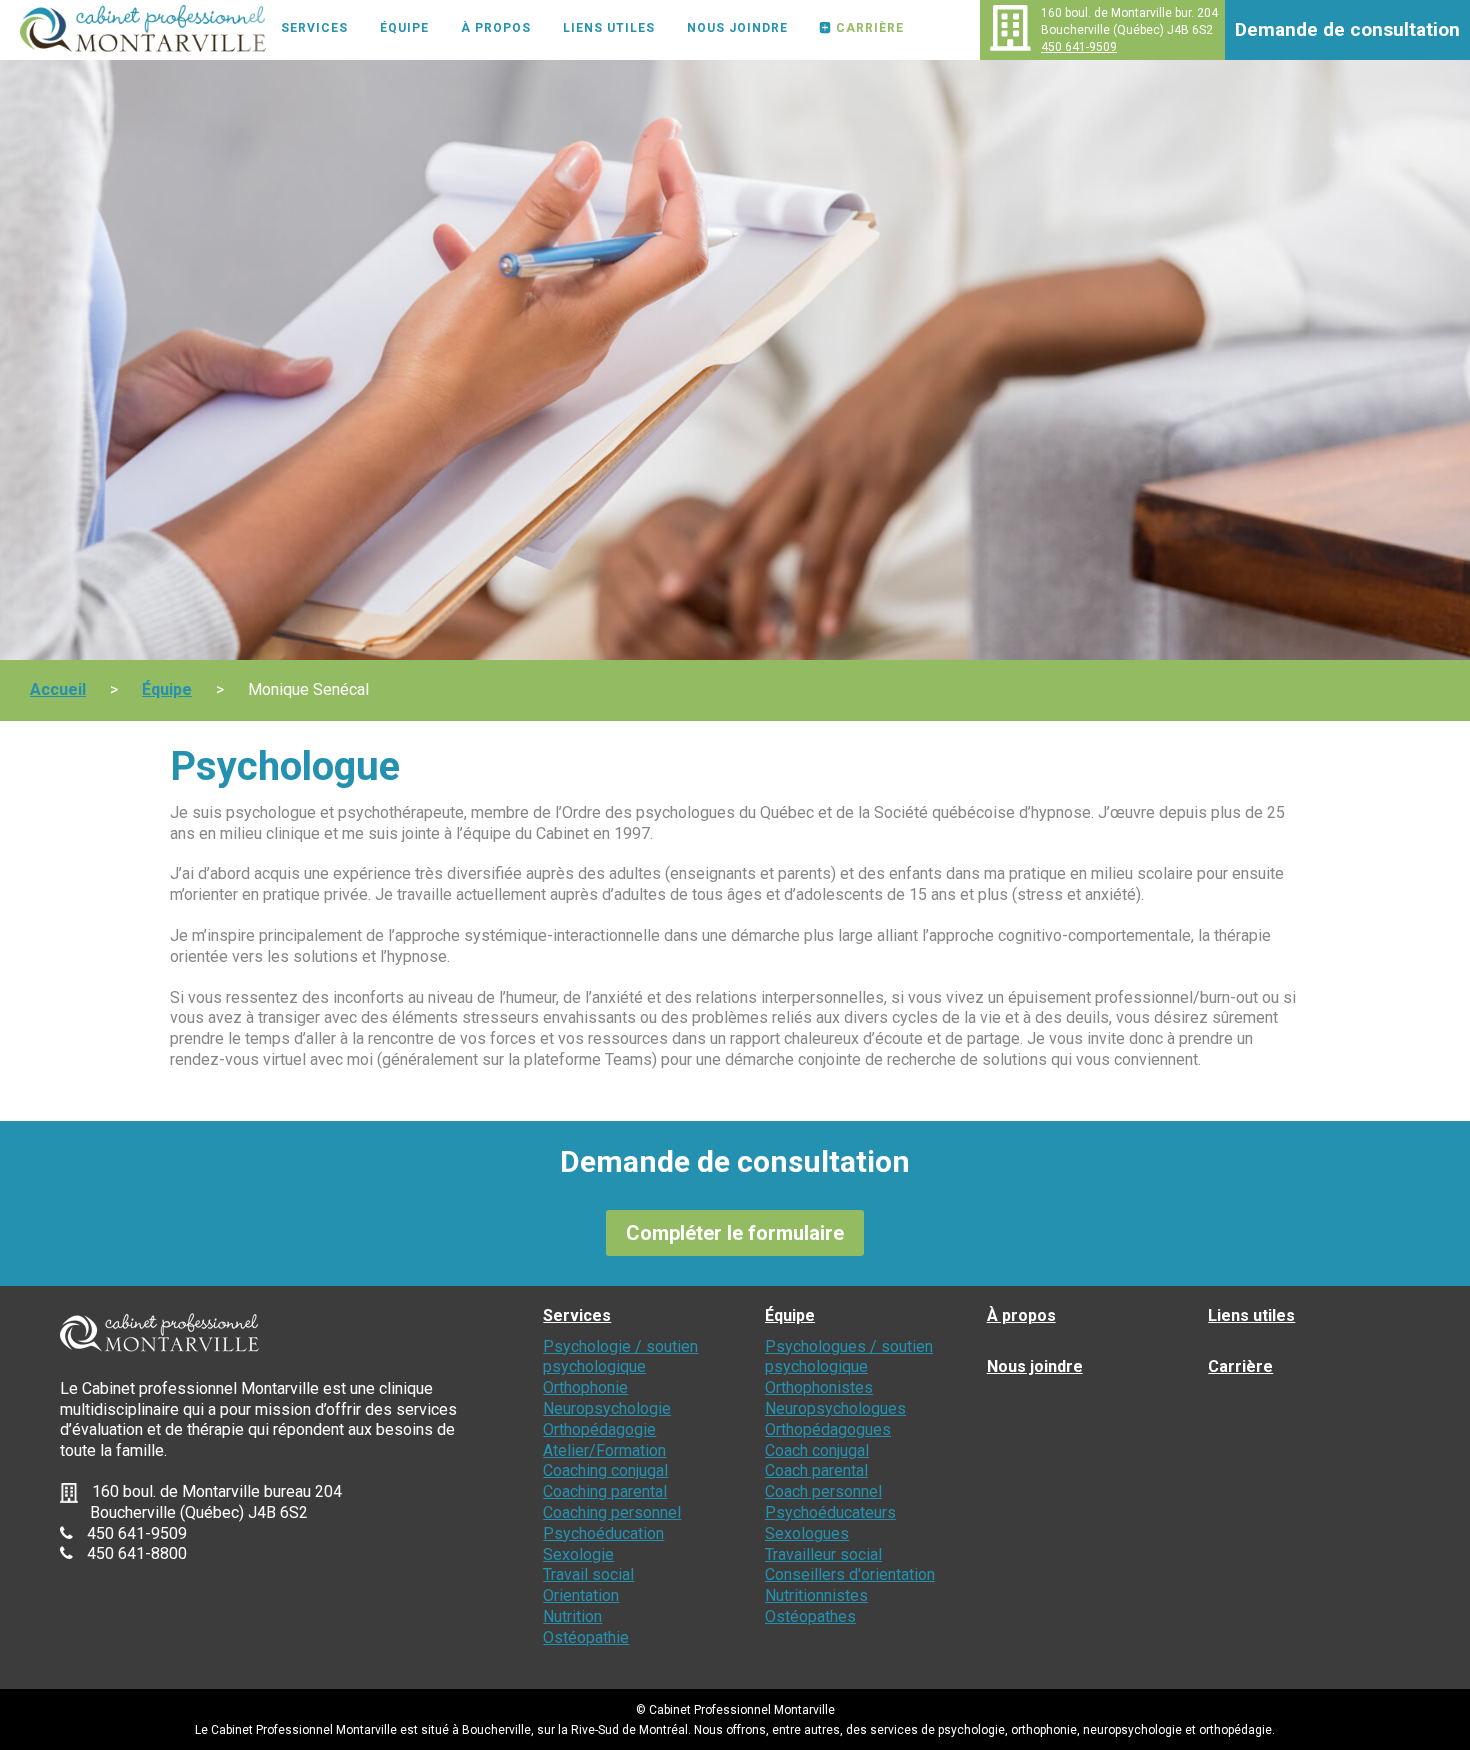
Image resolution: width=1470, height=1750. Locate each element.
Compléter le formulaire (735, 1233)
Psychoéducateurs (830, 1512)
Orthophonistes (819, 1387)
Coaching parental (605, 1491)
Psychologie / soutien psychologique (620, 1357)
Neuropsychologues (835, 1408)
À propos (496, 28)
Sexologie (578, 1554)
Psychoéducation (603, 1533)
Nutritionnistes (816, 1595)
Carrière (870, 28)
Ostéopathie (586, 1637)
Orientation (581, 1595)
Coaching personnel (612, 1512)
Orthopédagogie (599, 1429)
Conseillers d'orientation (850, 1574)
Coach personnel (823, 1491)
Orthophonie (585, 1387)
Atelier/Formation (604, 1450)
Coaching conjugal (605, 1470)
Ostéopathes (810, 1616)
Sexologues (807, 1533)
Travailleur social (823, 1554)
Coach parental (816, 1470)
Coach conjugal (817, 1450)
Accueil (58, 689)
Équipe (404, 28)
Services (314, 28)
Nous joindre (737, 28)
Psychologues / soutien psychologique (849, 1357)
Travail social (588, 1574)
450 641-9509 (1079, 47)
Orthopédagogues (828, 1429)
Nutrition (572, 1616)
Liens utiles (609, 28)
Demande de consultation (1347, 29)
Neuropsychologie (607, 1408)
